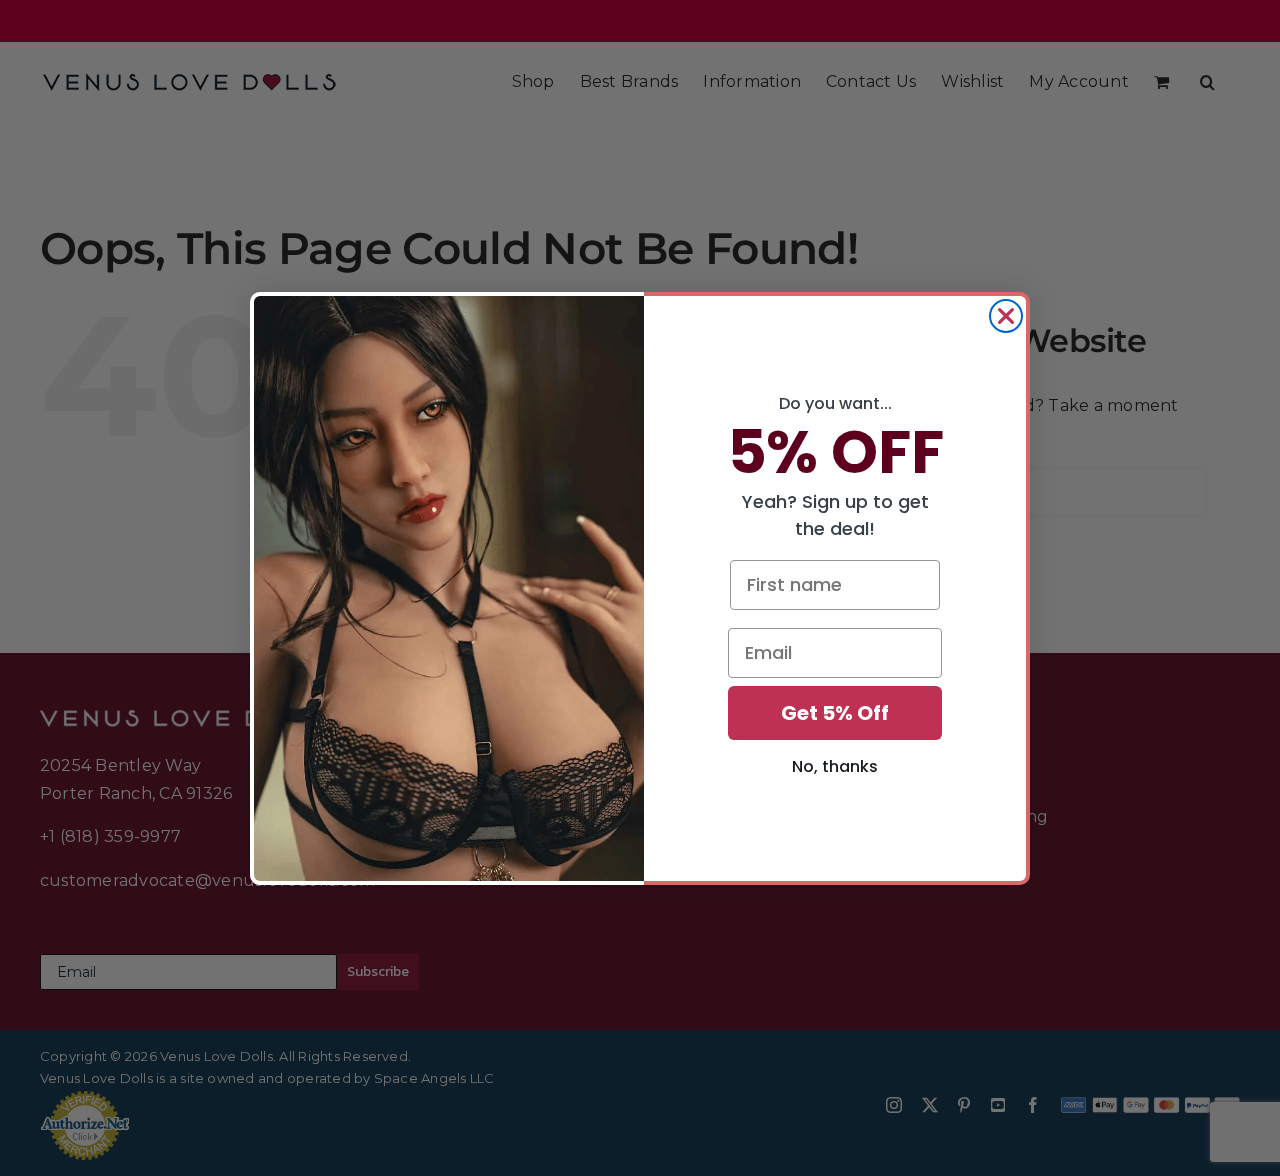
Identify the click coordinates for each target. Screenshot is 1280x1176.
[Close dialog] (1006, 316)
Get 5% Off (835, 713)
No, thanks (835, 766)
